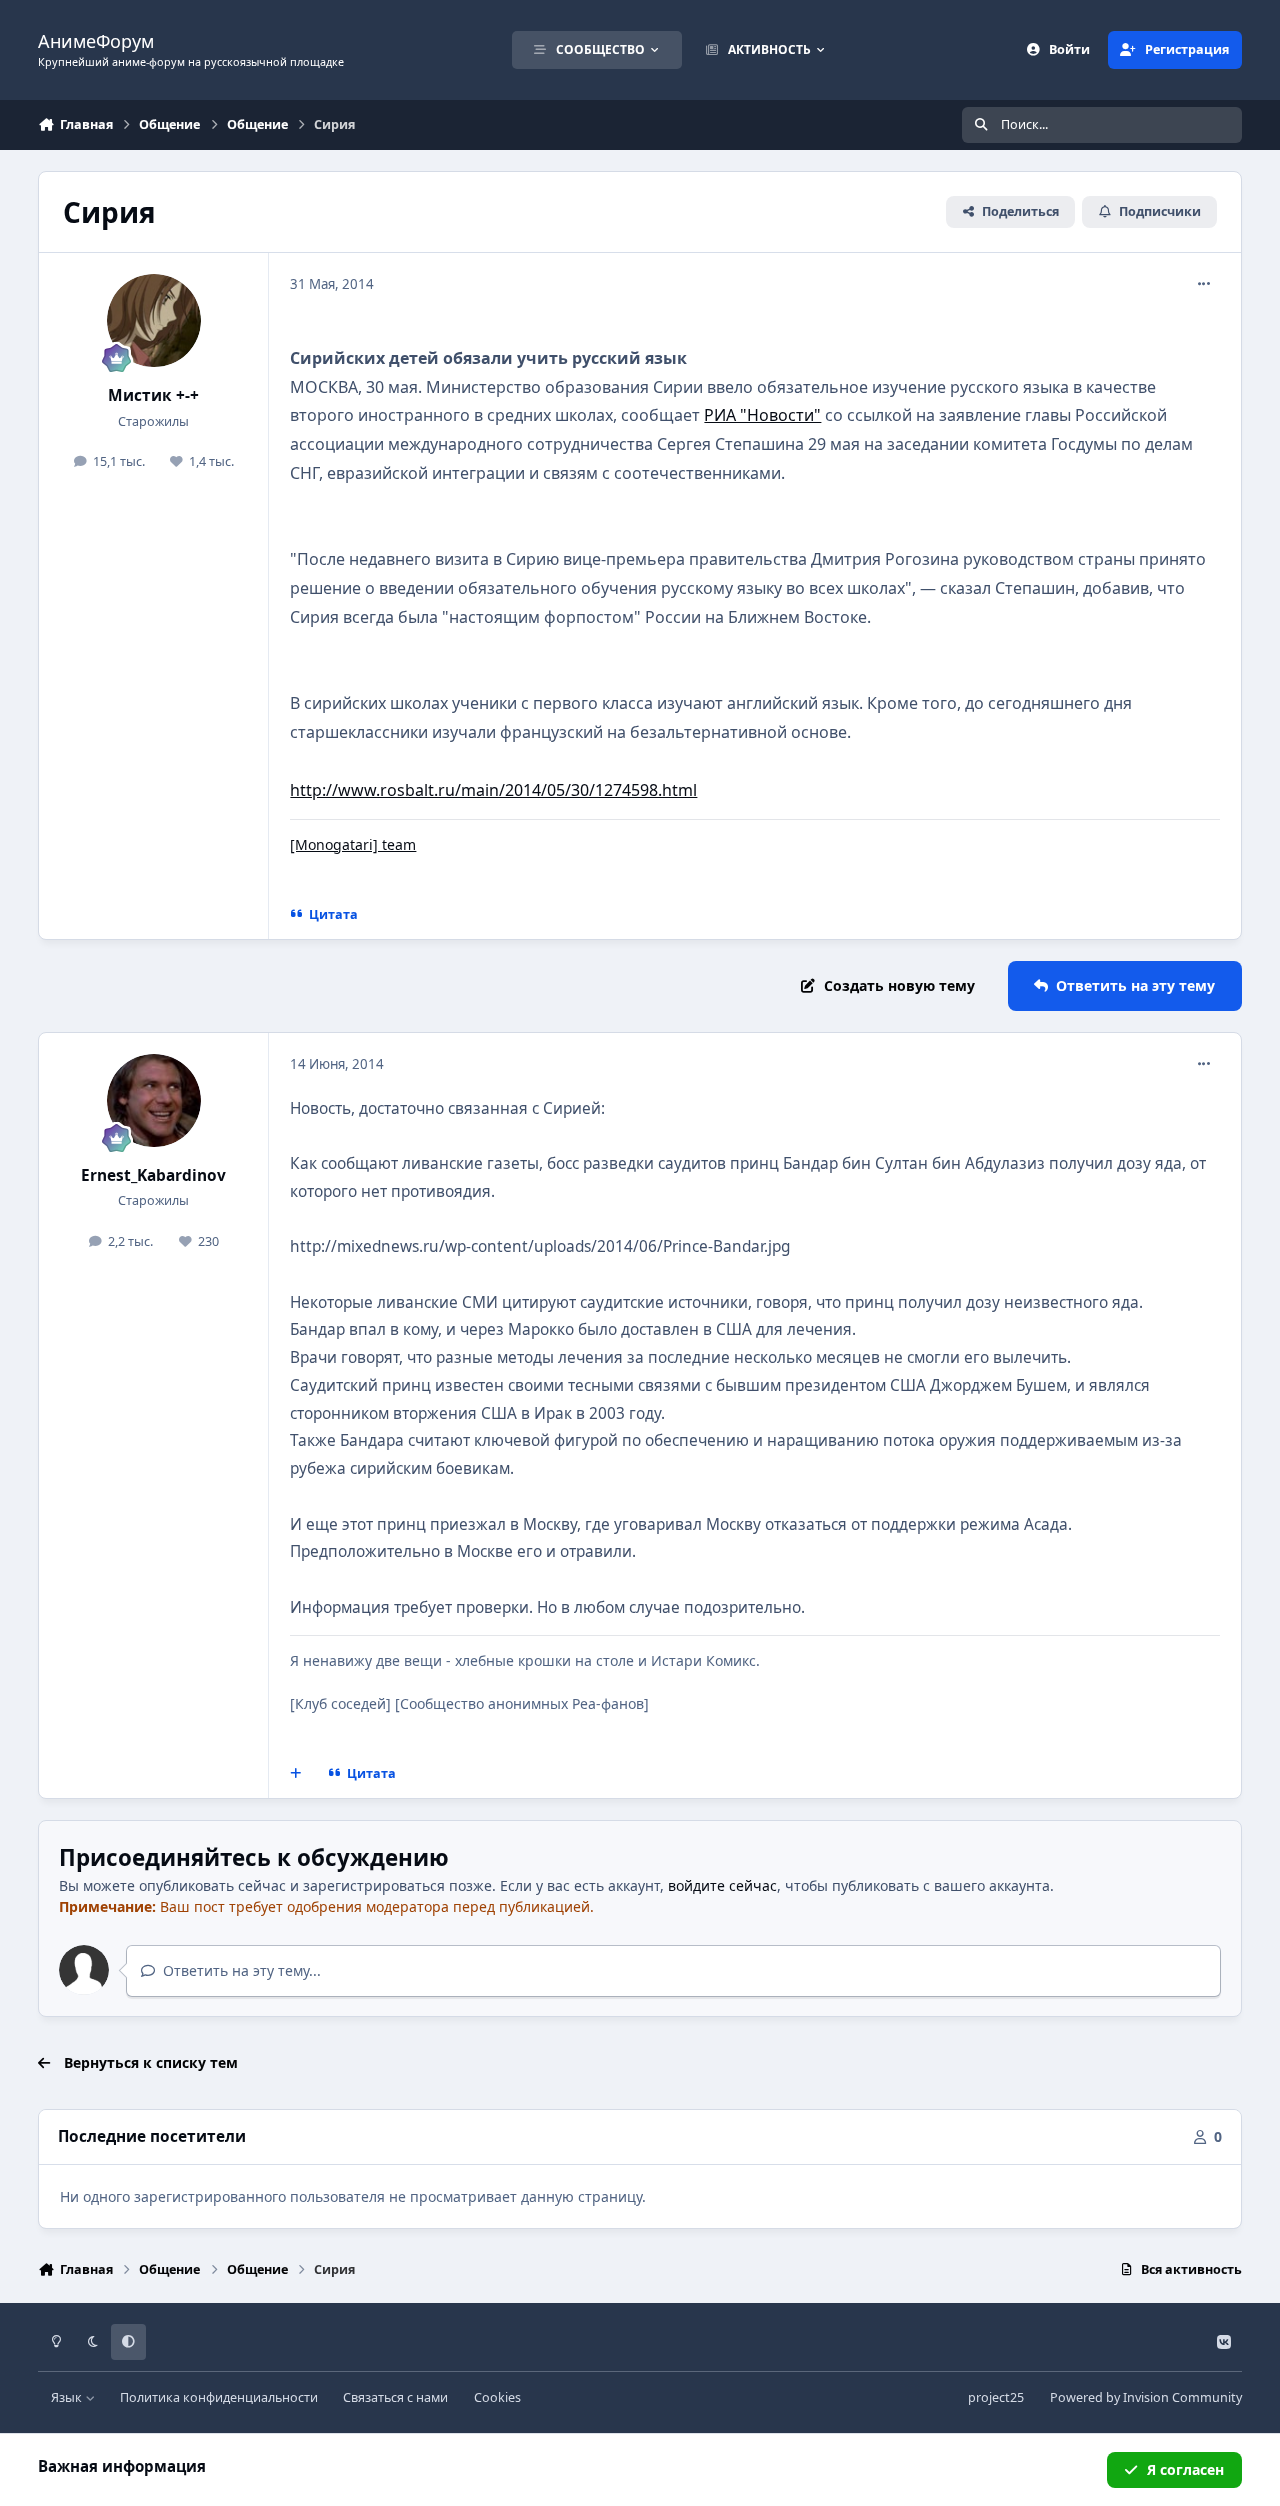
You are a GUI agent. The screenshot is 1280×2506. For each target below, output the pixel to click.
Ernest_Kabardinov (153, 1175)
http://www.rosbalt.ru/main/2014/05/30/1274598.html (493, 790)
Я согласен (1185, 2469)
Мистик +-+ (153, 395)
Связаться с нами (395, 2397)
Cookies (497, 2397)
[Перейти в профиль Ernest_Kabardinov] (154, 1101)
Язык (68, 2397)
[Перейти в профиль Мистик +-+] (154, 321)
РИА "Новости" (762, 415)
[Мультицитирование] (296, 1774)
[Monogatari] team (353, 844)
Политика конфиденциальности (219, 2397)
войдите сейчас (722, 1885)
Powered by (1146, 2397)
